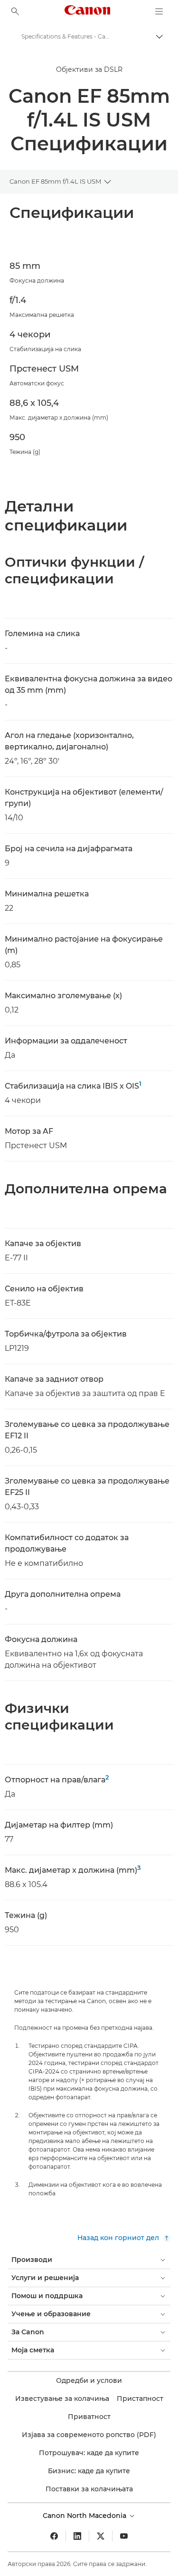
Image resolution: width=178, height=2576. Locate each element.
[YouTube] (124, 2536)
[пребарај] (15, 11)
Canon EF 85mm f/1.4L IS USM (55, 181)
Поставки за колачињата (89, 2489)
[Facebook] (54, 2536)
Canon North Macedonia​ (85, 2516)
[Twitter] (101, 2536)
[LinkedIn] (77, 2536)
